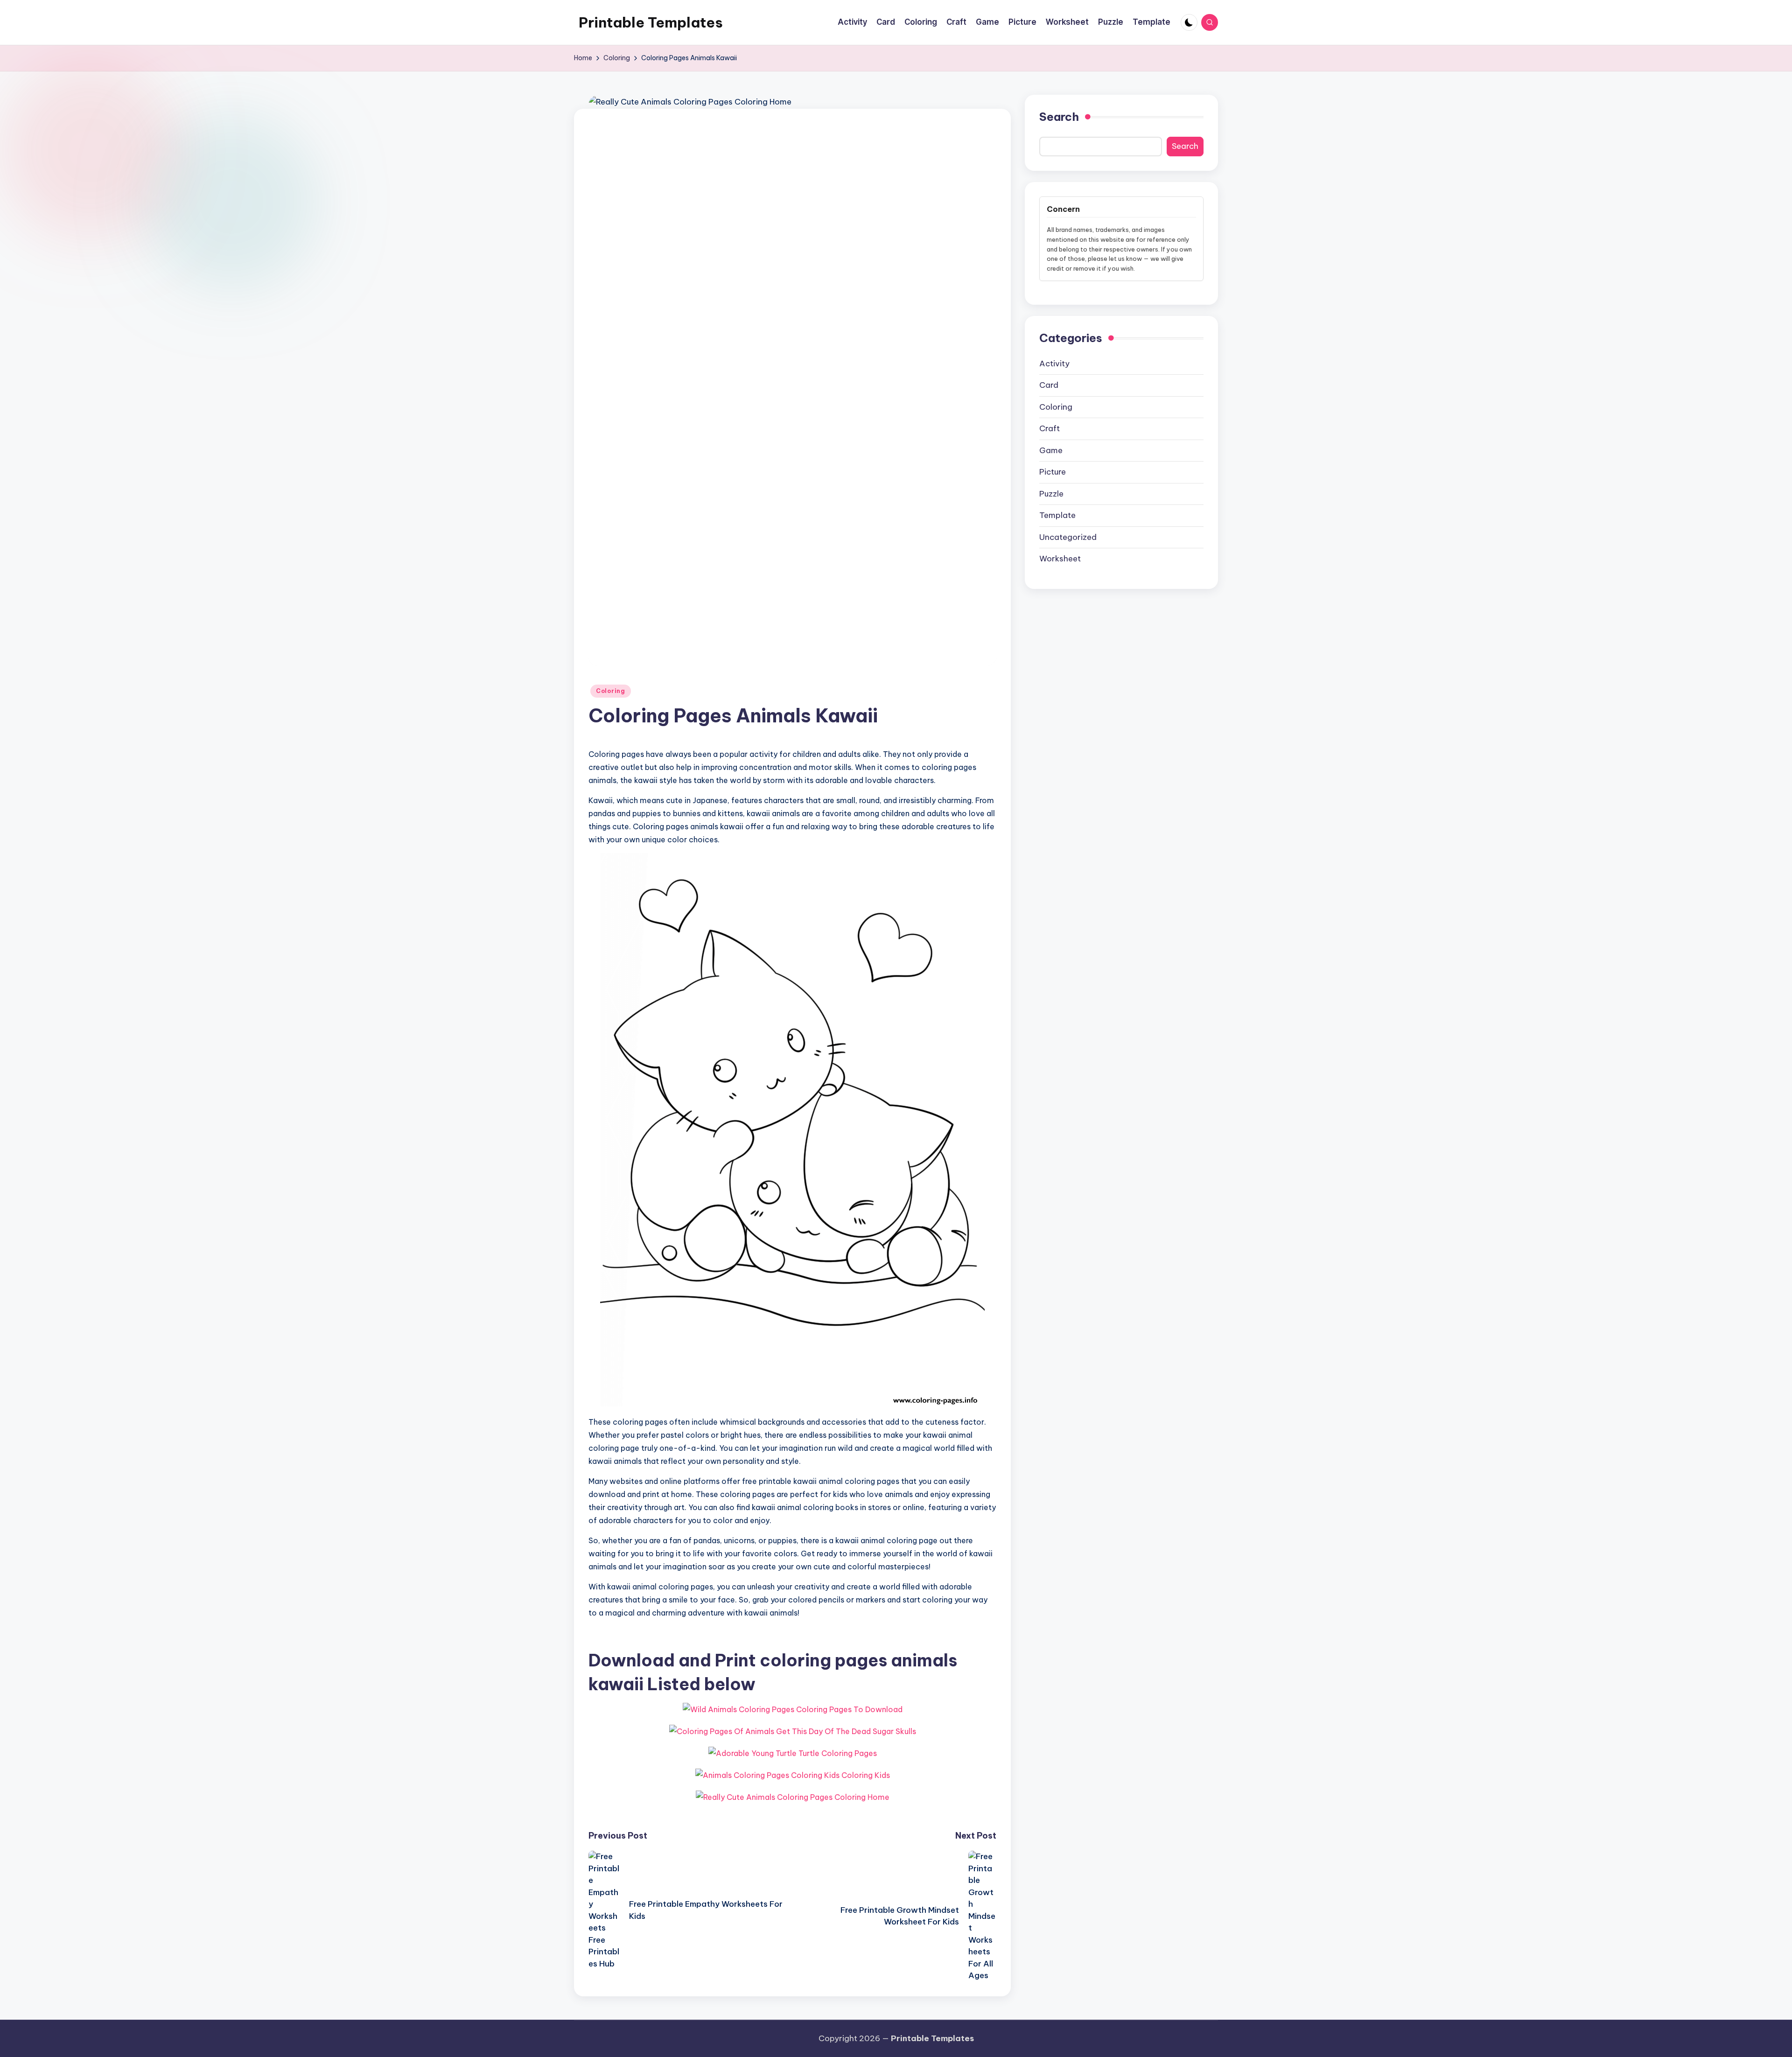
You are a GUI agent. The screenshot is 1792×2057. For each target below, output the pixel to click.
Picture (1053, 472)
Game (1051, 450)
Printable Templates (651, 22)
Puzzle (1051, 493)
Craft (1050, 428)
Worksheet (1060, 559)
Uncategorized (1068, 537)
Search (1059, 117)
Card (1049, 385)
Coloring (611, 691)
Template (1057, 515)
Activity (1054, 363)
